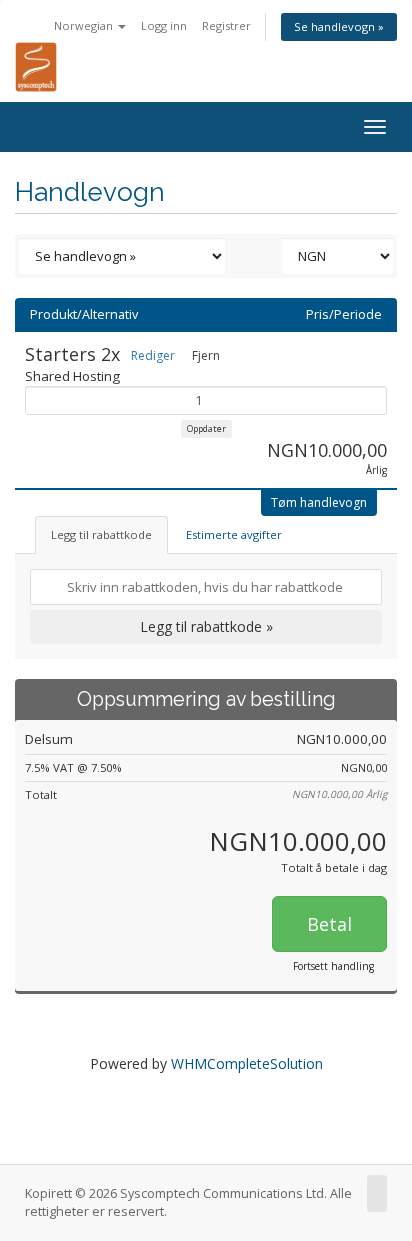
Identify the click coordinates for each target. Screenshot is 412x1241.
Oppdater (206, 428)
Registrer (226, 25)
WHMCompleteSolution (247, 1063)
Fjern (206, 355)
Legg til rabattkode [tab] (101, 534)
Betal (329, 924)
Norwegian (85, 25)
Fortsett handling (333, 966)
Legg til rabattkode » (206, 626)
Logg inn (164, 25)
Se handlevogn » (339, 26)
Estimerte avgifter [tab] (234, 534)
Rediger (153, 355)
